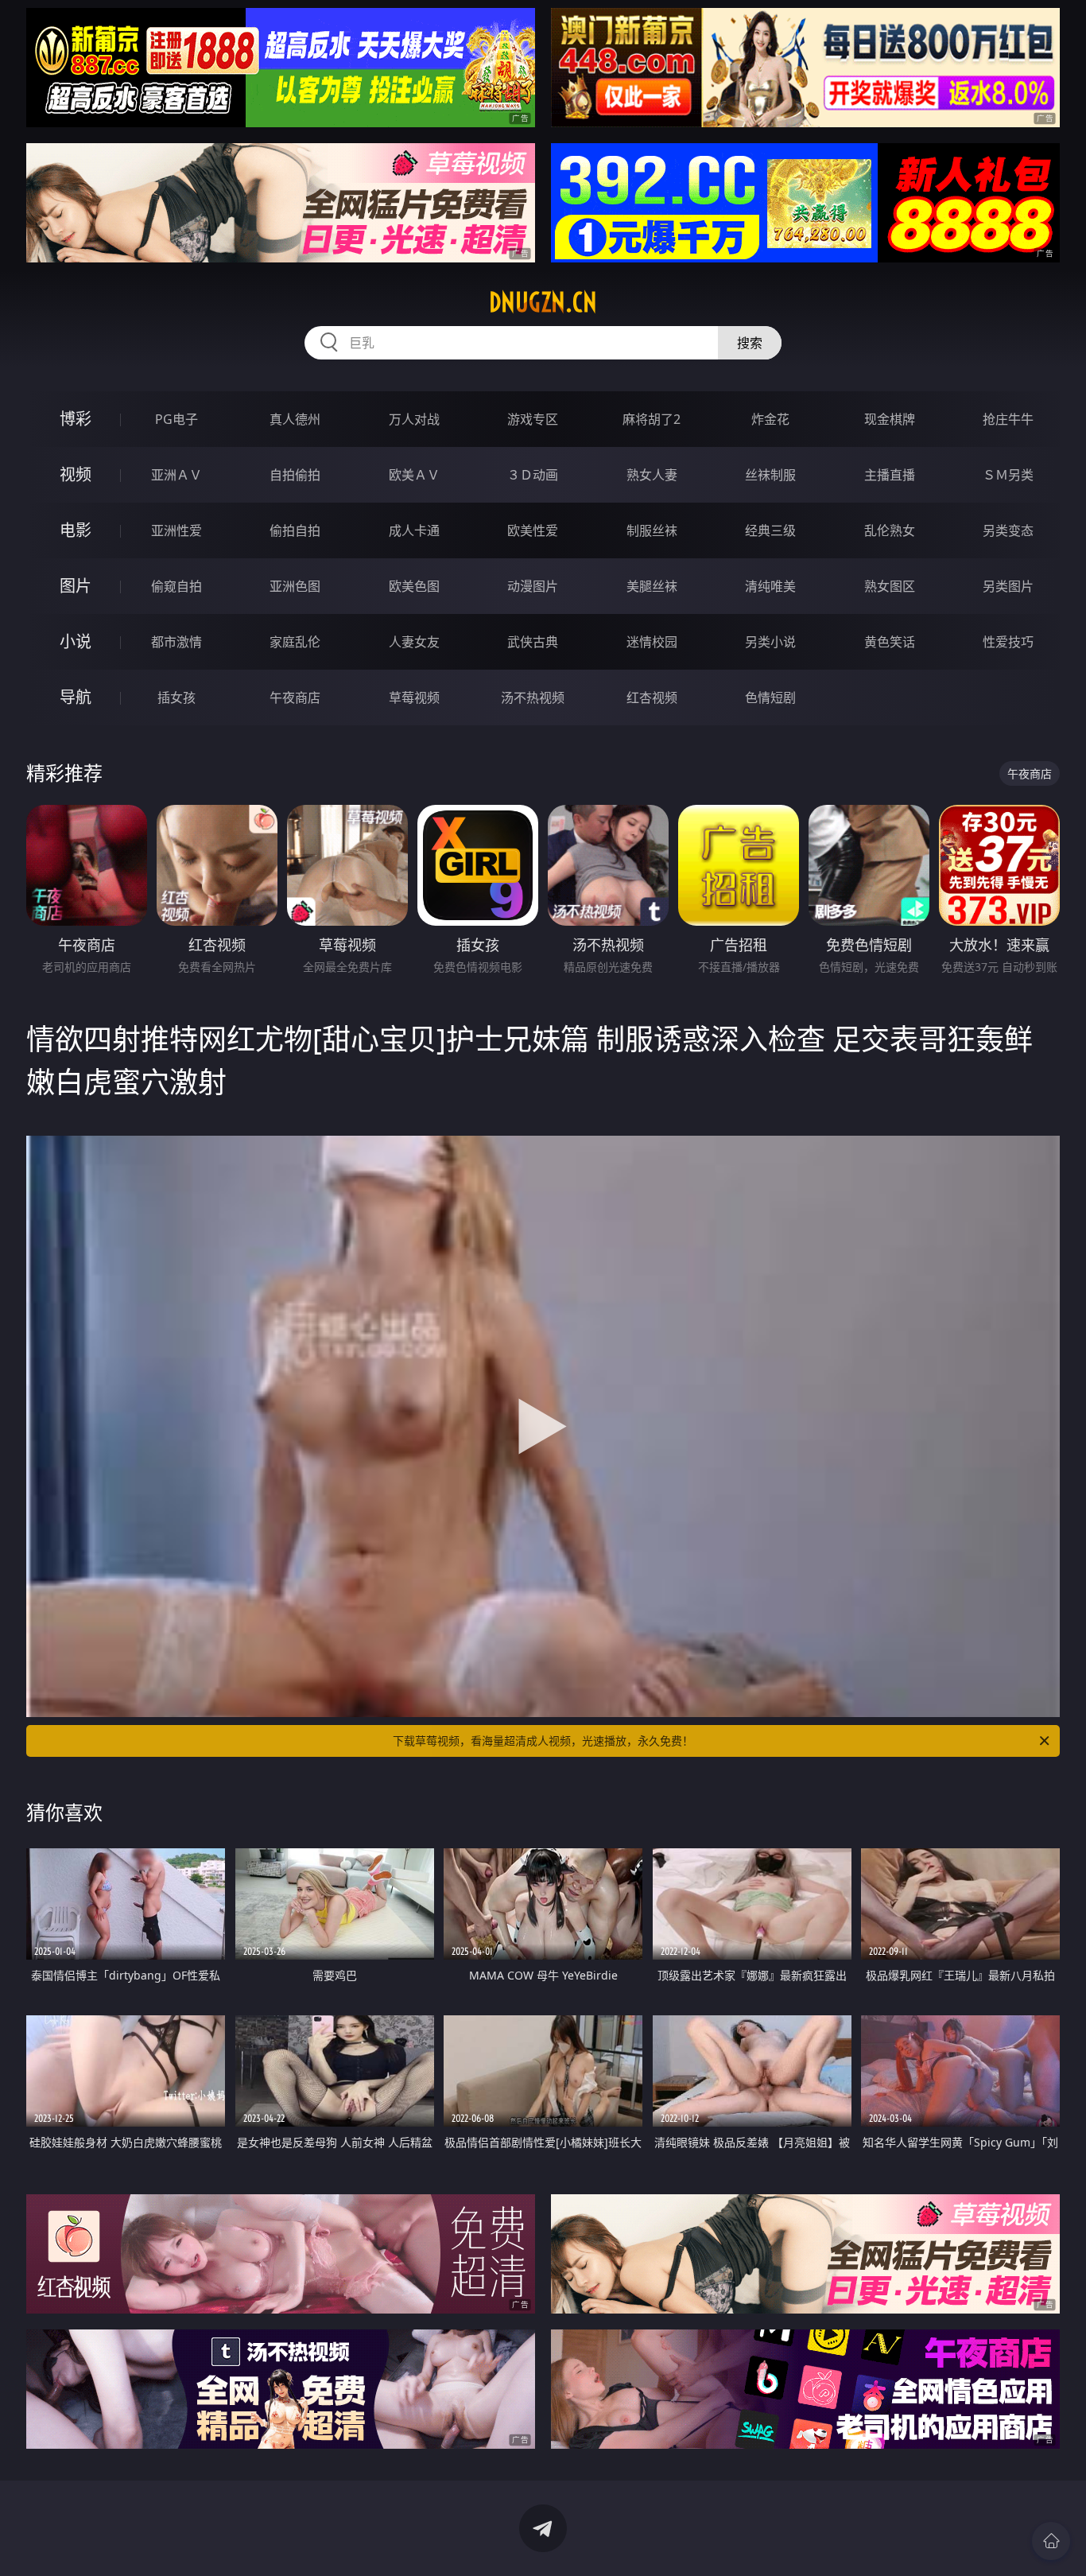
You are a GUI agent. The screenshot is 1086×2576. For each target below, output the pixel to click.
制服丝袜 (652, 530)
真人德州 (295, 419)
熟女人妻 (652, 475)
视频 (76, 474)
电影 (76, 530)
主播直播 (890, 475)
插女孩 (176, 697)
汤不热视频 (533, 697)
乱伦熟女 (890, 530)
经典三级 (770, 530)
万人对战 (414, 419)
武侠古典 (533, 642)
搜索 (750, 343)
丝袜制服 (770, 475)
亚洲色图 (295, 586)
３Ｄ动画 (533, 475)
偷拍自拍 (295, 530)
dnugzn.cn (543, 302)
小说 (76, 641)
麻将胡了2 (652, 419)
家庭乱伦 (295, 642)
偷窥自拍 (176, 586)
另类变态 (1008, 530)
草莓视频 (414, 697)
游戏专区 (533, 419)
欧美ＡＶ (414, 475)
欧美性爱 (533, 530)
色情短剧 (770, 697)
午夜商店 (295, 697)
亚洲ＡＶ (176, 475)
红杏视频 (652, 697)
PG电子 (176, 419)
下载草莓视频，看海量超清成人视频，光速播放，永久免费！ (543, 1741)
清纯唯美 (770, 586)
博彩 (76, 419)
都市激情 (176, 642)
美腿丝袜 (652, 586)
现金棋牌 (890, 419)
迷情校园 (652, 642)
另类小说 (770, 642)
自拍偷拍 (295, 475)
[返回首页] (1051, 2541)
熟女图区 (890, 586)
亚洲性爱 (176, 530)
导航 (76, 697)
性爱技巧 (1008, 642)
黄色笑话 (890, 642)
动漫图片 (533, 586)
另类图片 (1008, 586)
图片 (76, 586)
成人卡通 (414, 530)
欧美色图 (414, 586)
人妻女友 (414, 642)
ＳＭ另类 (1008, 475)
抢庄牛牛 (1008, 419)
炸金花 (770, 419)
